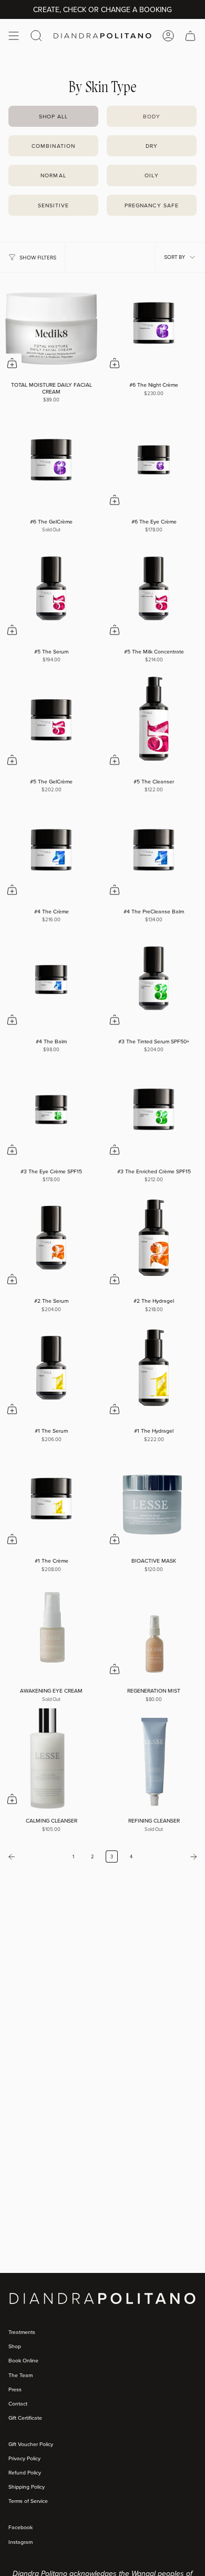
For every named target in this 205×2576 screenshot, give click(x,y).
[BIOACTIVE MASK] (154, 1500)
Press (15, 2389)
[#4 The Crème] (51, 851)
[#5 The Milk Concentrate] (154, 591)
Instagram (20, 2542)
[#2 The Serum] (51, 1240)
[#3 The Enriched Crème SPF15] (154, 1110)
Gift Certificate (25, 2418)
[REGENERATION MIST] (154, 1630)
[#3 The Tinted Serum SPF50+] (154, 980)
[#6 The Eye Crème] (154, 461)
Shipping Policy (27, 2487)
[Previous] (34, 1857)
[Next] (171, 1857)
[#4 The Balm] (51, 980)
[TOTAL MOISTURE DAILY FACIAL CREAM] (51, 324)
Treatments (22, 2332)
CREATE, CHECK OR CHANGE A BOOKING (102, 9)
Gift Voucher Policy (31, 2444)
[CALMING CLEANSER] (51, 1760)
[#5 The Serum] (51, 591)
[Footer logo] (48, 2316)
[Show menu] (14, 36)
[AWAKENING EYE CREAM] (51, 1630)
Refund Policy (25, 2472)
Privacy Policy (24, 2458)
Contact (18, 2403)
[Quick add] (12, 363)
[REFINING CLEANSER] (154, 1760)
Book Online (23, 2360)
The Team (20, 2375)
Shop (15, 2346)
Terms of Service (28, 2501)
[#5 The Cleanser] (154, 721)
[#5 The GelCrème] (51, 721)
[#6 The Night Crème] (154, 324)
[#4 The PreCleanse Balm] (154, 851)
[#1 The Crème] (51, 1500)
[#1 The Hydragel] (154, 1370)
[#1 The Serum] (51, 1370)
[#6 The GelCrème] (51, 461)
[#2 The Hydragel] (154, 1240)
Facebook (20, 2527)
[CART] (190, 36)
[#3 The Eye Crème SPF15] (51, 1110)
